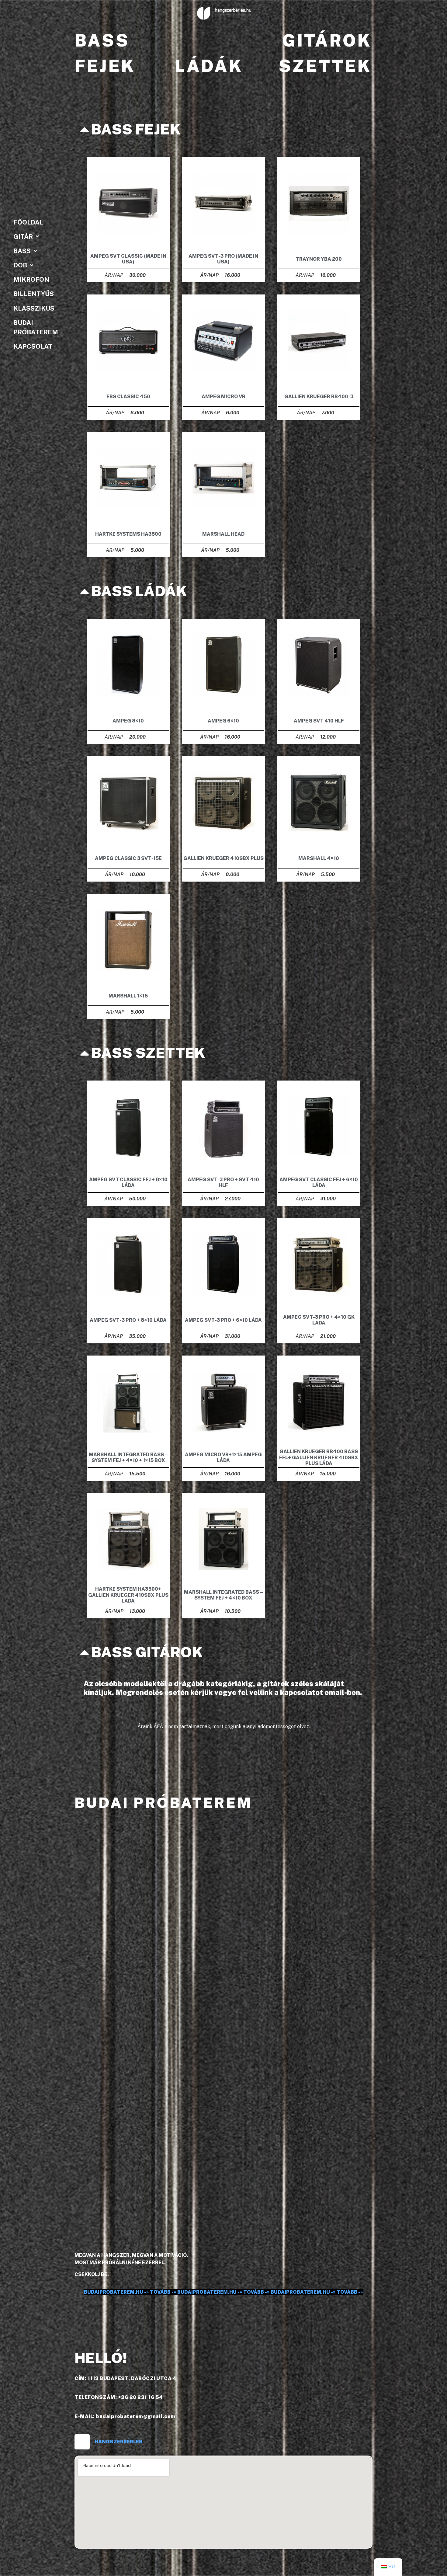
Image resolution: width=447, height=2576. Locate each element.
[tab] (223, 129)
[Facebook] (82, 2442)
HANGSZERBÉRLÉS (119, 2442)
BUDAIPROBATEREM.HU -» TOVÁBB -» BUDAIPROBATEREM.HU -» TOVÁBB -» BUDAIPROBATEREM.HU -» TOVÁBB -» (223, 2292)
